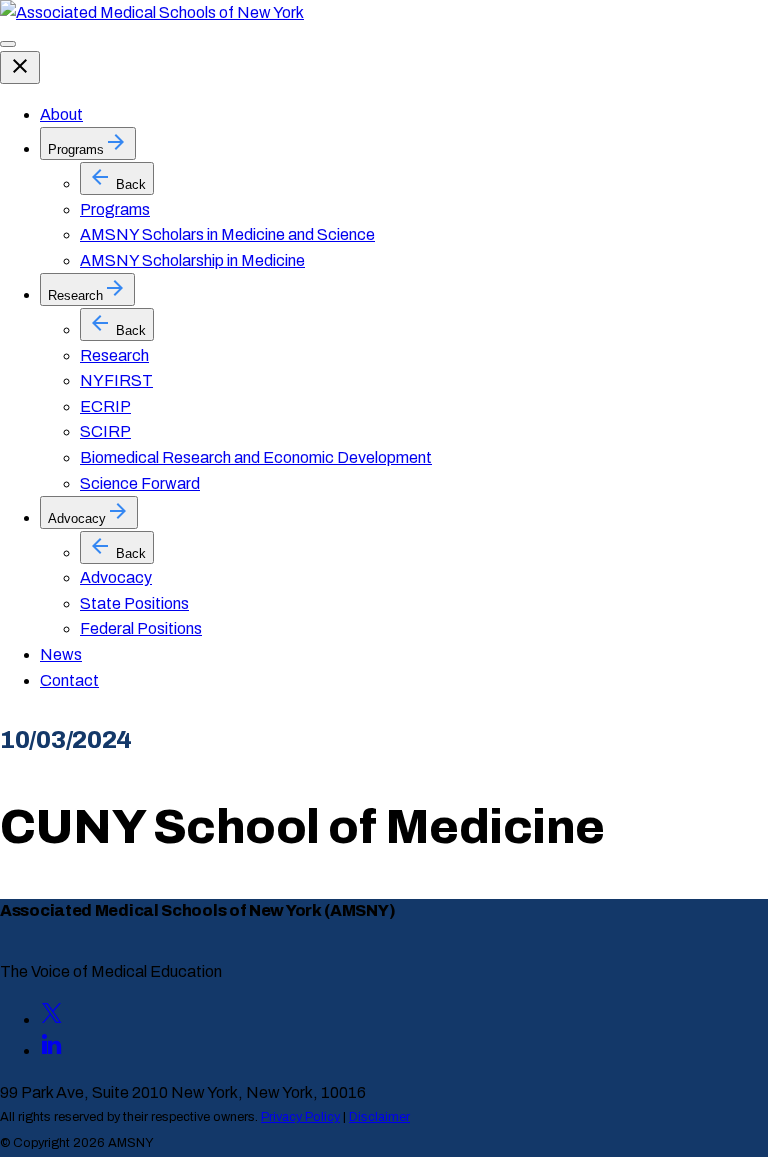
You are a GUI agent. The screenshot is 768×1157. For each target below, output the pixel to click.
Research (114, 355)
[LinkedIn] (52, 1050)
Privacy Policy (300, 1117)
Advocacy (116, 577)
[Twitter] (52, 1019)
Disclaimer (379, 1117)
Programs (115, 209)
